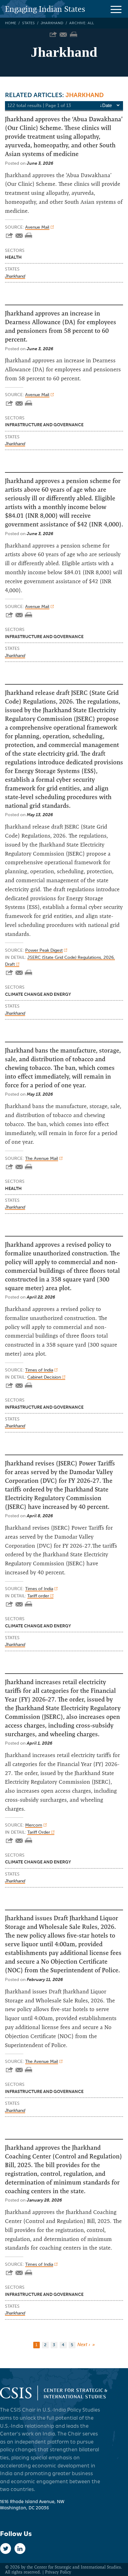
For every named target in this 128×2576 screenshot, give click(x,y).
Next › (84, 2345)
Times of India (39, 1370)
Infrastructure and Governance (44, 425)
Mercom (34, 1825)
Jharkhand (52, 23)
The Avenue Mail (42, 1158)
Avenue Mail (37, 227)
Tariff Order (39, 1832)
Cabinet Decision (45, 1377)
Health (13, 257)
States (28, 23)
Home (11, 23)
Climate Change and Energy (38, 994)
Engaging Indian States (45, 9)
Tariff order (39, 1596)
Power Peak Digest (44, 950)
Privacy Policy (58, 2572)
